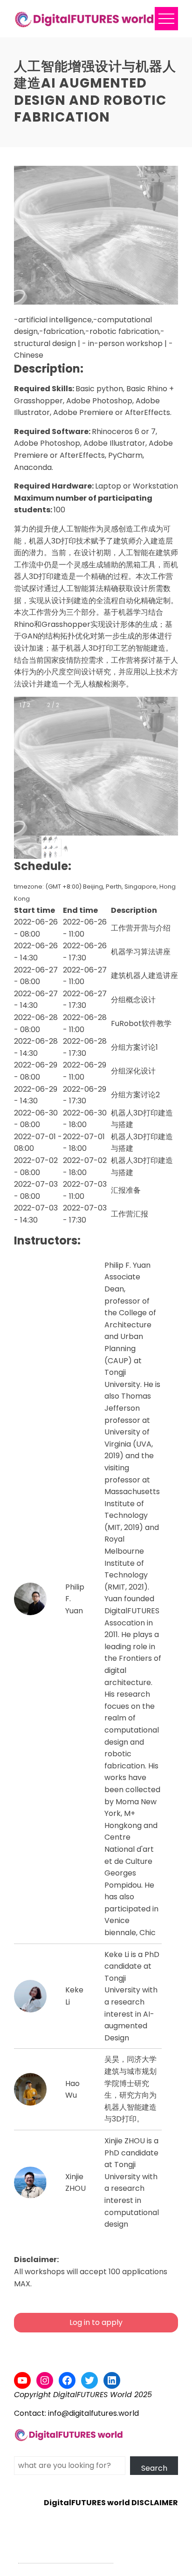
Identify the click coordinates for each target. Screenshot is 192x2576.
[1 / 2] (28, 847)
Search (154, 2468)
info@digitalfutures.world (93, 2413)
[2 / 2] (55, 847)
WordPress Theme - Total (66, 2558)
